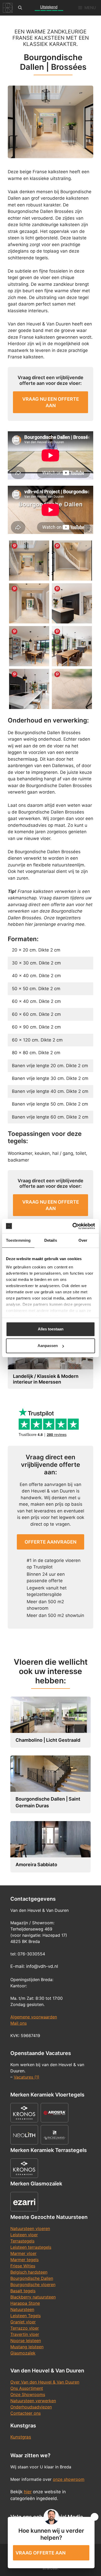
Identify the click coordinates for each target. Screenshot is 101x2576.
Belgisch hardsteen (29, 2272)
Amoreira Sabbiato (36, 1865)
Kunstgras (21, 2437)
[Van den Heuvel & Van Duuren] (8, 8)
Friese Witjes (23, 2266)
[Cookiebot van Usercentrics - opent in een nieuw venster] (73, 1226)
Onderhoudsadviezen (31, 2407)
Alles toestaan (51, 1329)
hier (28, 2492)
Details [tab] (51, 1240)
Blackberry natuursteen (33, 2297)
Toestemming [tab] (18, 1240)
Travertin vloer (25, 2334)
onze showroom (69, 2479)
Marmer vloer (23, 2253)
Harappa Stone (25, 2303)
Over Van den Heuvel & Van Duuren (45, 2382)
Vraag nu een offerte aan (51, 402)
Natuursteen (22, 2309)
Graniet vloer (23, 2322)
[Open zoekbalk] (20, 8)
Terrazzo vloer (25, 2328)
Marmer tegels (24, 2260)
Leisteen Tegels (26, 2316)
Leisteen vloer (24, 2235)
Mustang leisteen (27, 2347)
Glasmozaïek (23, 2353)
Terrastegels (22, 2241)
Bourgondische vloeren (33, 2285)
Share (15, 546)
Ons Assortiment (27, 2388)
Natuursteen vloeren (30, 2228)
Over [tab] (83, 1240)
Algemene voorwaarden (34, 2017)
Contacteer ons (26, 2413)
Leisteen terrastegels (31, 2247)
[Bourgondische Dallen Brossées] (29, 561)
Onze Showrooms (28, 2394)
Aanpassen (48, 1346)
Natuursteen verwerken (33, 2401)
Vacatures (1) (27, 2077)
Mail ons (19, 2023)
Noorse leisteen (26, 2341)
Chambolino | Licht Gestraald (48, 1740)
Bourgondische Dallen (32, 2278)
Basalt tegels (23, 2291)
